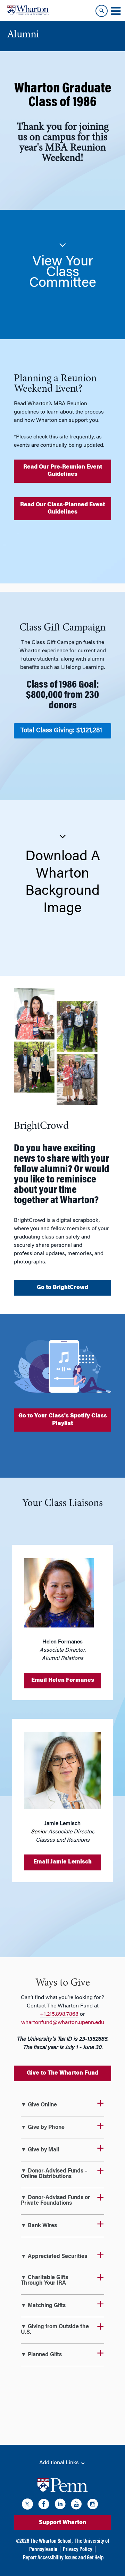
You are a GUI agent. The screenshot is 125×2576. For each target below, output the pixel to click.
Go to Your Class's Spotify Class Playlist (63, 1420)
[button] (62, 264)
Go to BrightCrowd (62, 1288)
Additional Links (60, 2463)
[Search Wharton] (102, 11)
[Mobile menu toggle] (116, 11)
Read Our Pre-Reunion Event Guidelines (63, 471)
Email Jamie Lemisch (62, 1862)
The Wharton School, (51, 2541)
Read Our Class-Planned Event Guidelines (62, 509)
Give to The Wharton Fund (62, 2073)
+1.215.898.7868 (59, 2014)
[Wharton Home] (28, 10)
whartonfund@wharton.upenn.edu (63, 2023)
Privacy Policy (78, 2550)
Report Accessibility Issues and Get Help (63, 2558)
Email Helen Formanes (63, 1680)
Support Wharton (62, 2523)
